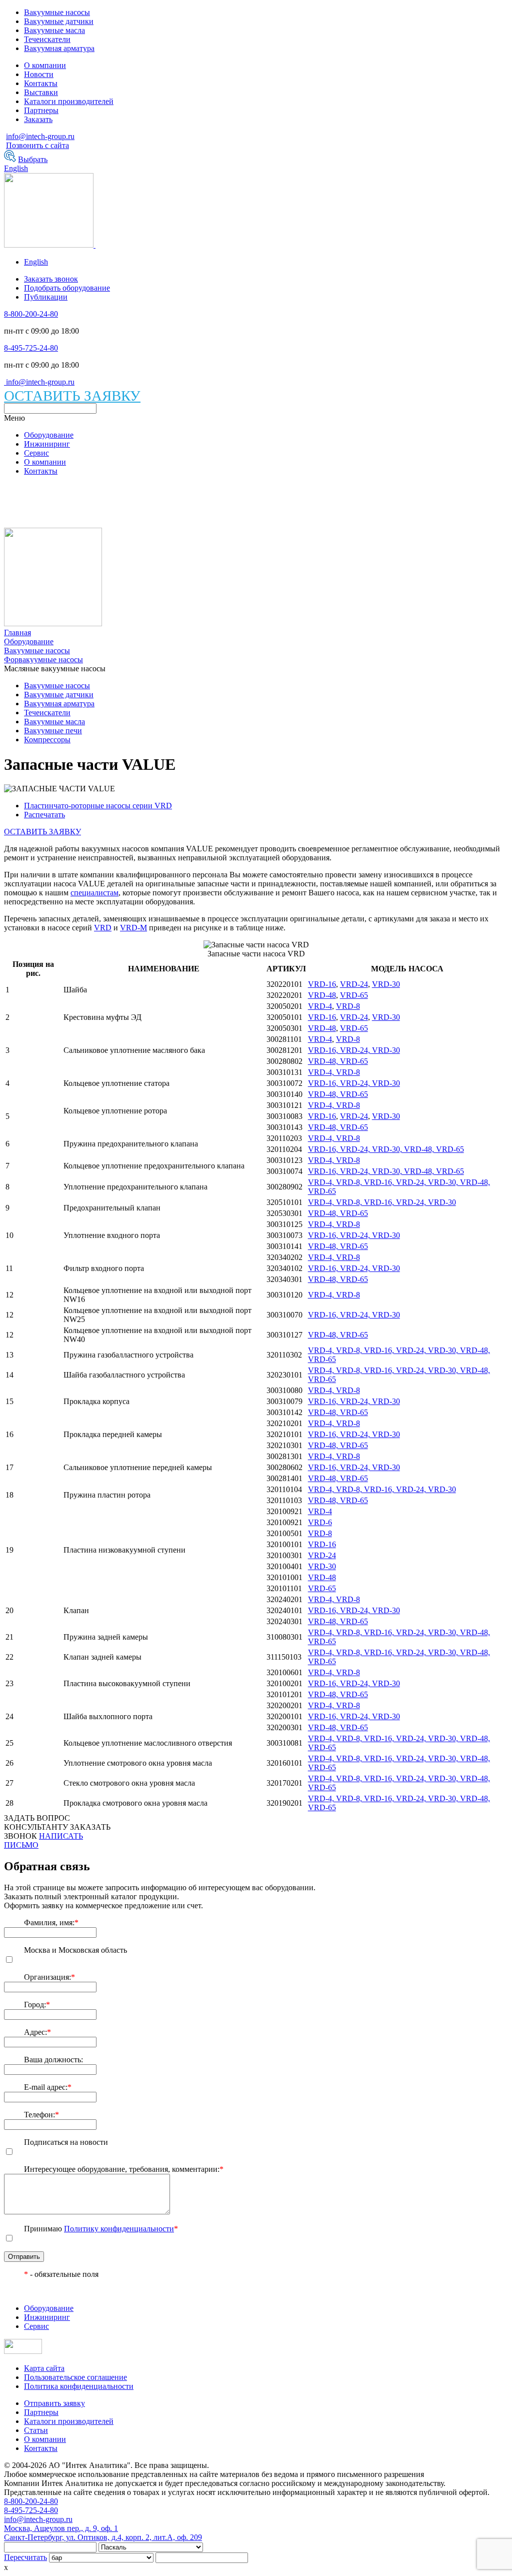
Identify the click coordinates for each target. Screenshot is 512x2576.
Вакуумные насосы (57, 12)
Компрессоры (47, 740)
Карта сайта (44, 2368)
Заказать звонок (51, 279)
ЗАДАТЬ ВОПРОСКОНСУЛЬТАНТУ (37, 1822)
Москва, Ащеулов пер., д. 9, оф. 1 (61, 2528)
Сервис (36, 453)
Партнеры (41, 110)
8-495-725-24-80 (31, 348)
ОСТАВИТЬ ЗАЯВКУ (72, 396)
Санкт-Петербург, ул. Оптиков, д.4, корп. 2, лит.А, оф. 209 (103, 2537)
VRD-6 (320, 1522)
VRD (103, 928)
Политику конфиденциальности (119, 2229)
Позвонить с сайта (37, 145)
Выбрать (33, 159)
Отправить (24, 2257)
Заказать (38, 119)
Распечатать (44, 815)
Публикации (46, 297)
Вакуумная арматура (59, 48)
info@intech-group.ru (40, 136)
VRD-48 (322, 995)
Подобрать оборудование (67, 288)
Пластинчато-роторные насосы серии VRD (98, 806)
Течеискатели (47, 39)
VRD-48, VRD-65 (338, 1061)
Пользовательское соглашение (75, 2377)
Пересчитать (25, 2557)
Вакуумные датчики (59, 21)
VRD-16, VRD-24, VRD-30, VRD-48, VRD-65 (386, 1149)
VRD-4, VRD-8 (334, 1072)
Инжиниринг (47, 444)
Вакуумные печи (53, 731)
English (16, 168)
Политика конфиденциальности (79, 2386)
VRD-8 (348, 1006)
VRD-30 (386, 984)
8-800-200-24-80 (31, 314)
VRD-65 (354, 995)
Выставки (41, 92)
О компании (45, 65)
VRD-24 (354, 984)
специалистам (94, 893)
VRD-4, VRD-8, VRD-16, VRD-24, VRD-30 (382, 1202)
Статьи (36, 2430)
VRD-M (133, 928)
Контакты (41, 83)
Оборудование (49, 435)
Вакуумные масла (54, 30)
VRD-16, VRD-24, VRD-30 (354, 1050)
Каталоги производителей (69, 101)
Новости (39, 74)
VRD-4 (320, 1006)
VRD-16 (322, 984)
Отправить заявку (54, 2403)
